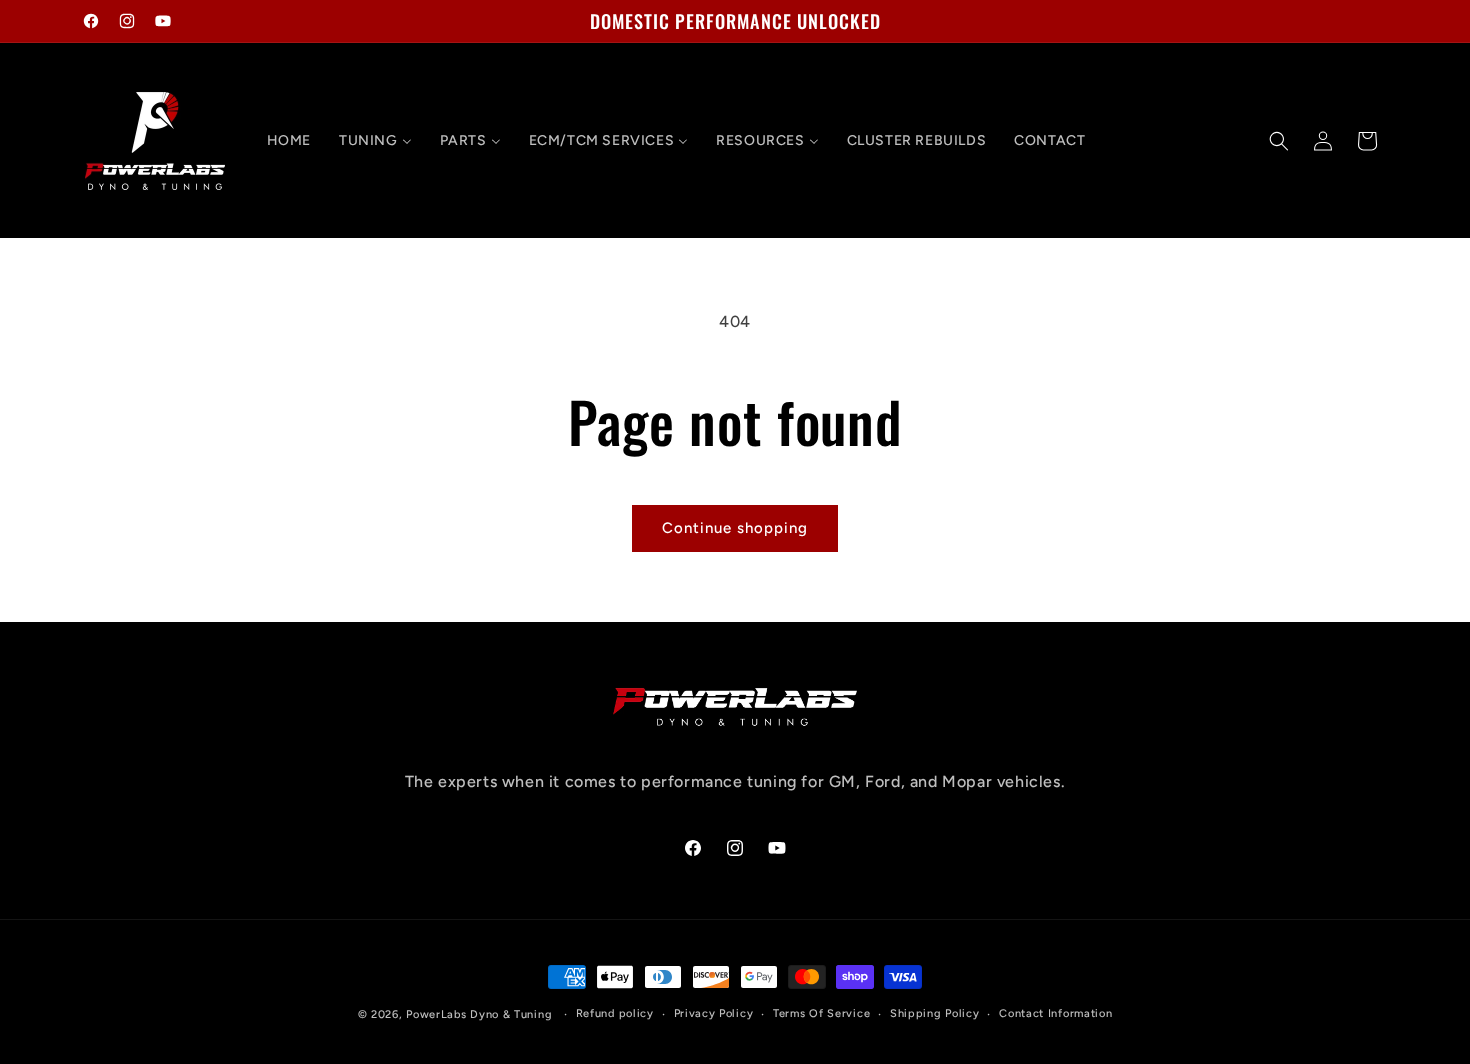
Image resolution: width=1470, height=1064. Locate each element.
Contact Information (1055, 1013)
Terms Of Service (821, 1013)
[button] (1279, 141)
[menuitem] (289, 141)
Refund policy (615, 1013)
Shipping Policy (935, 1013)
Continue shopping (735, 528)
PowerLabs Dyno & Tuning (479, 1014)
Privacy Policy (714, 1013)
